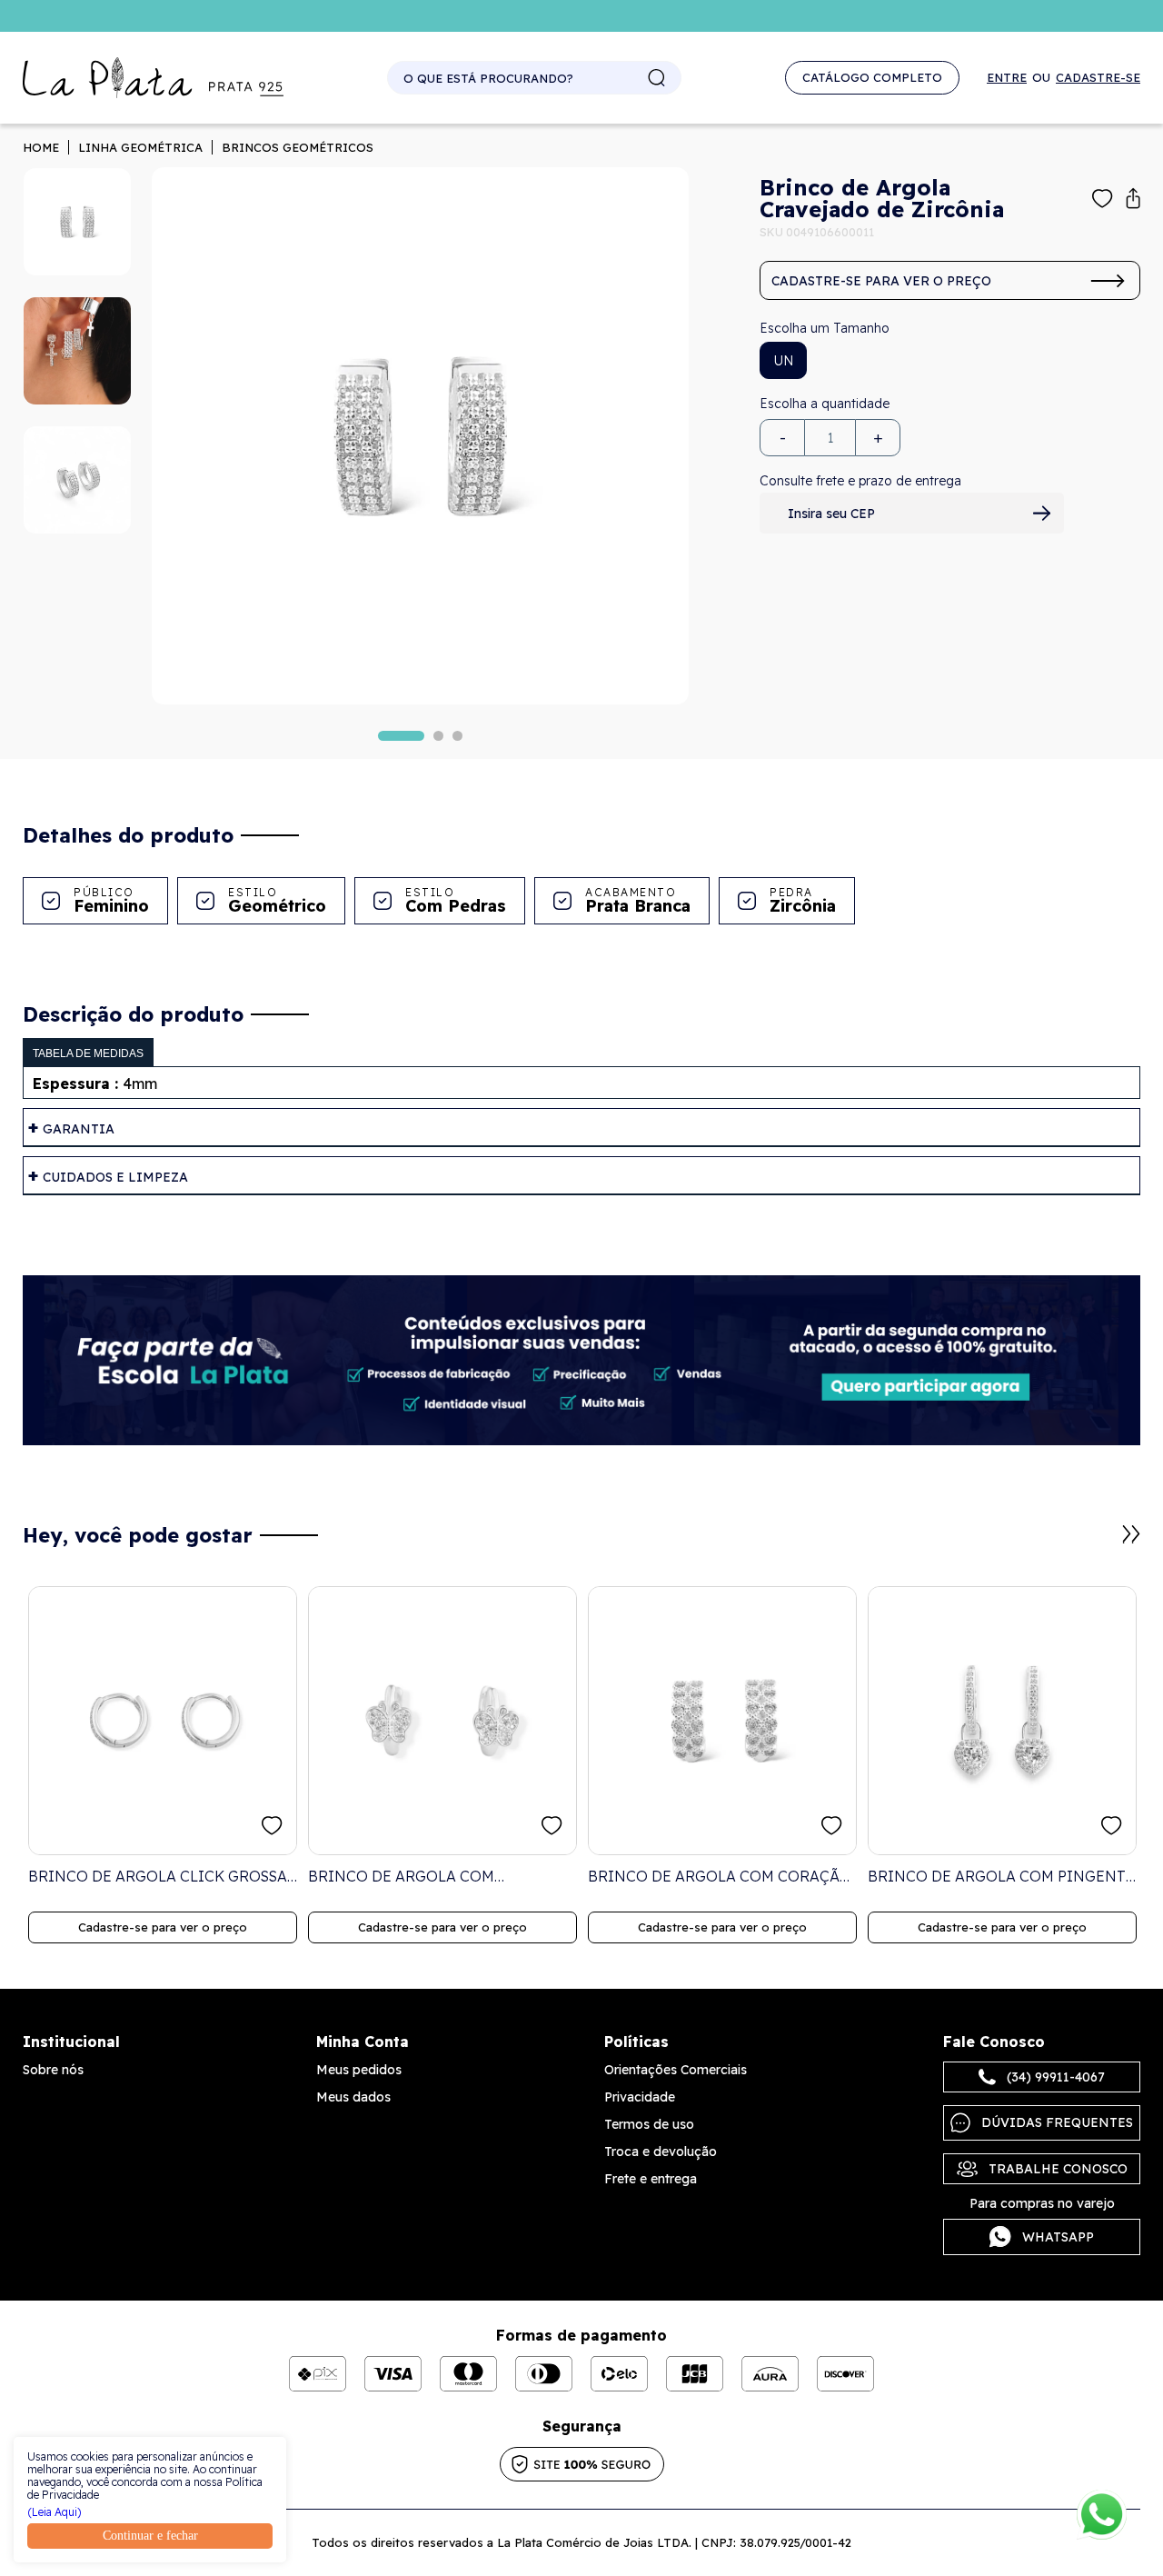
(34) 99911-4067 (1056, 2077)
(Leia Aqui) (55, 2512)
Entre (1007, 78)
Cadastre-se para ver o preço (881, 281)
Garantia (79, 1129)
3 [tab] (457, 736)
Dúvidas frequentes (1057, 2122)
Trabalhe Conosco (1058, 2169)
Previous (1109, 1543)
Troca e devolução (661, 2152)
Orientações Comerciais (676, 2070)
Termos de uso (649, 2124)
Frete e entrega (651, 2179)
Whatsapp (1058, 2237)
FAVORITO (272, 1826)
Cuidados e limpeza (115, 1177)
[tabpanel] (420, 436)
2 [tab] (438, 736)
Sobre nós (53, 2070)
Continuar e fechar (150, 2536)
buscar (657, 78)
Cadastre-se (1098, 78)
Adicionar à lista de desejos (1103, 199)
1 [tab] (401, 736)
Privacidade (640, 2097)
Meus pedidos (359, 2070)
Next (1131, 1534)
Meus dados (353, 2097)
